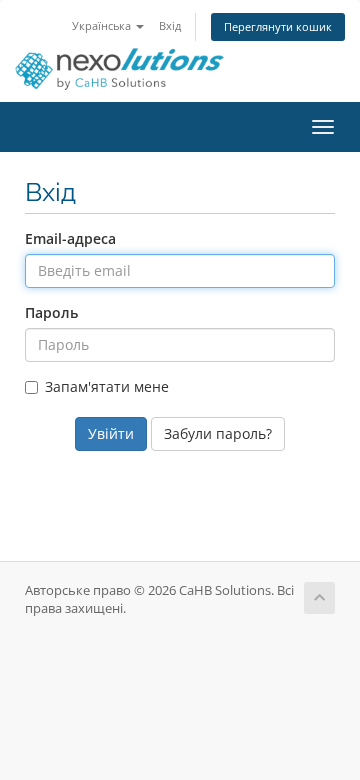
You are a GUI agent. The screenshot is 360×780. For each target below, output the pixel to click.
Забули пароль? (218, 433)
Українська (103, 25)
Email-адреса (70, 238)
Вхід (170, 25)
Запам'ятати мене (107, 386)
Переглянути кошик (278, 26)
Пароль (51, 312)
